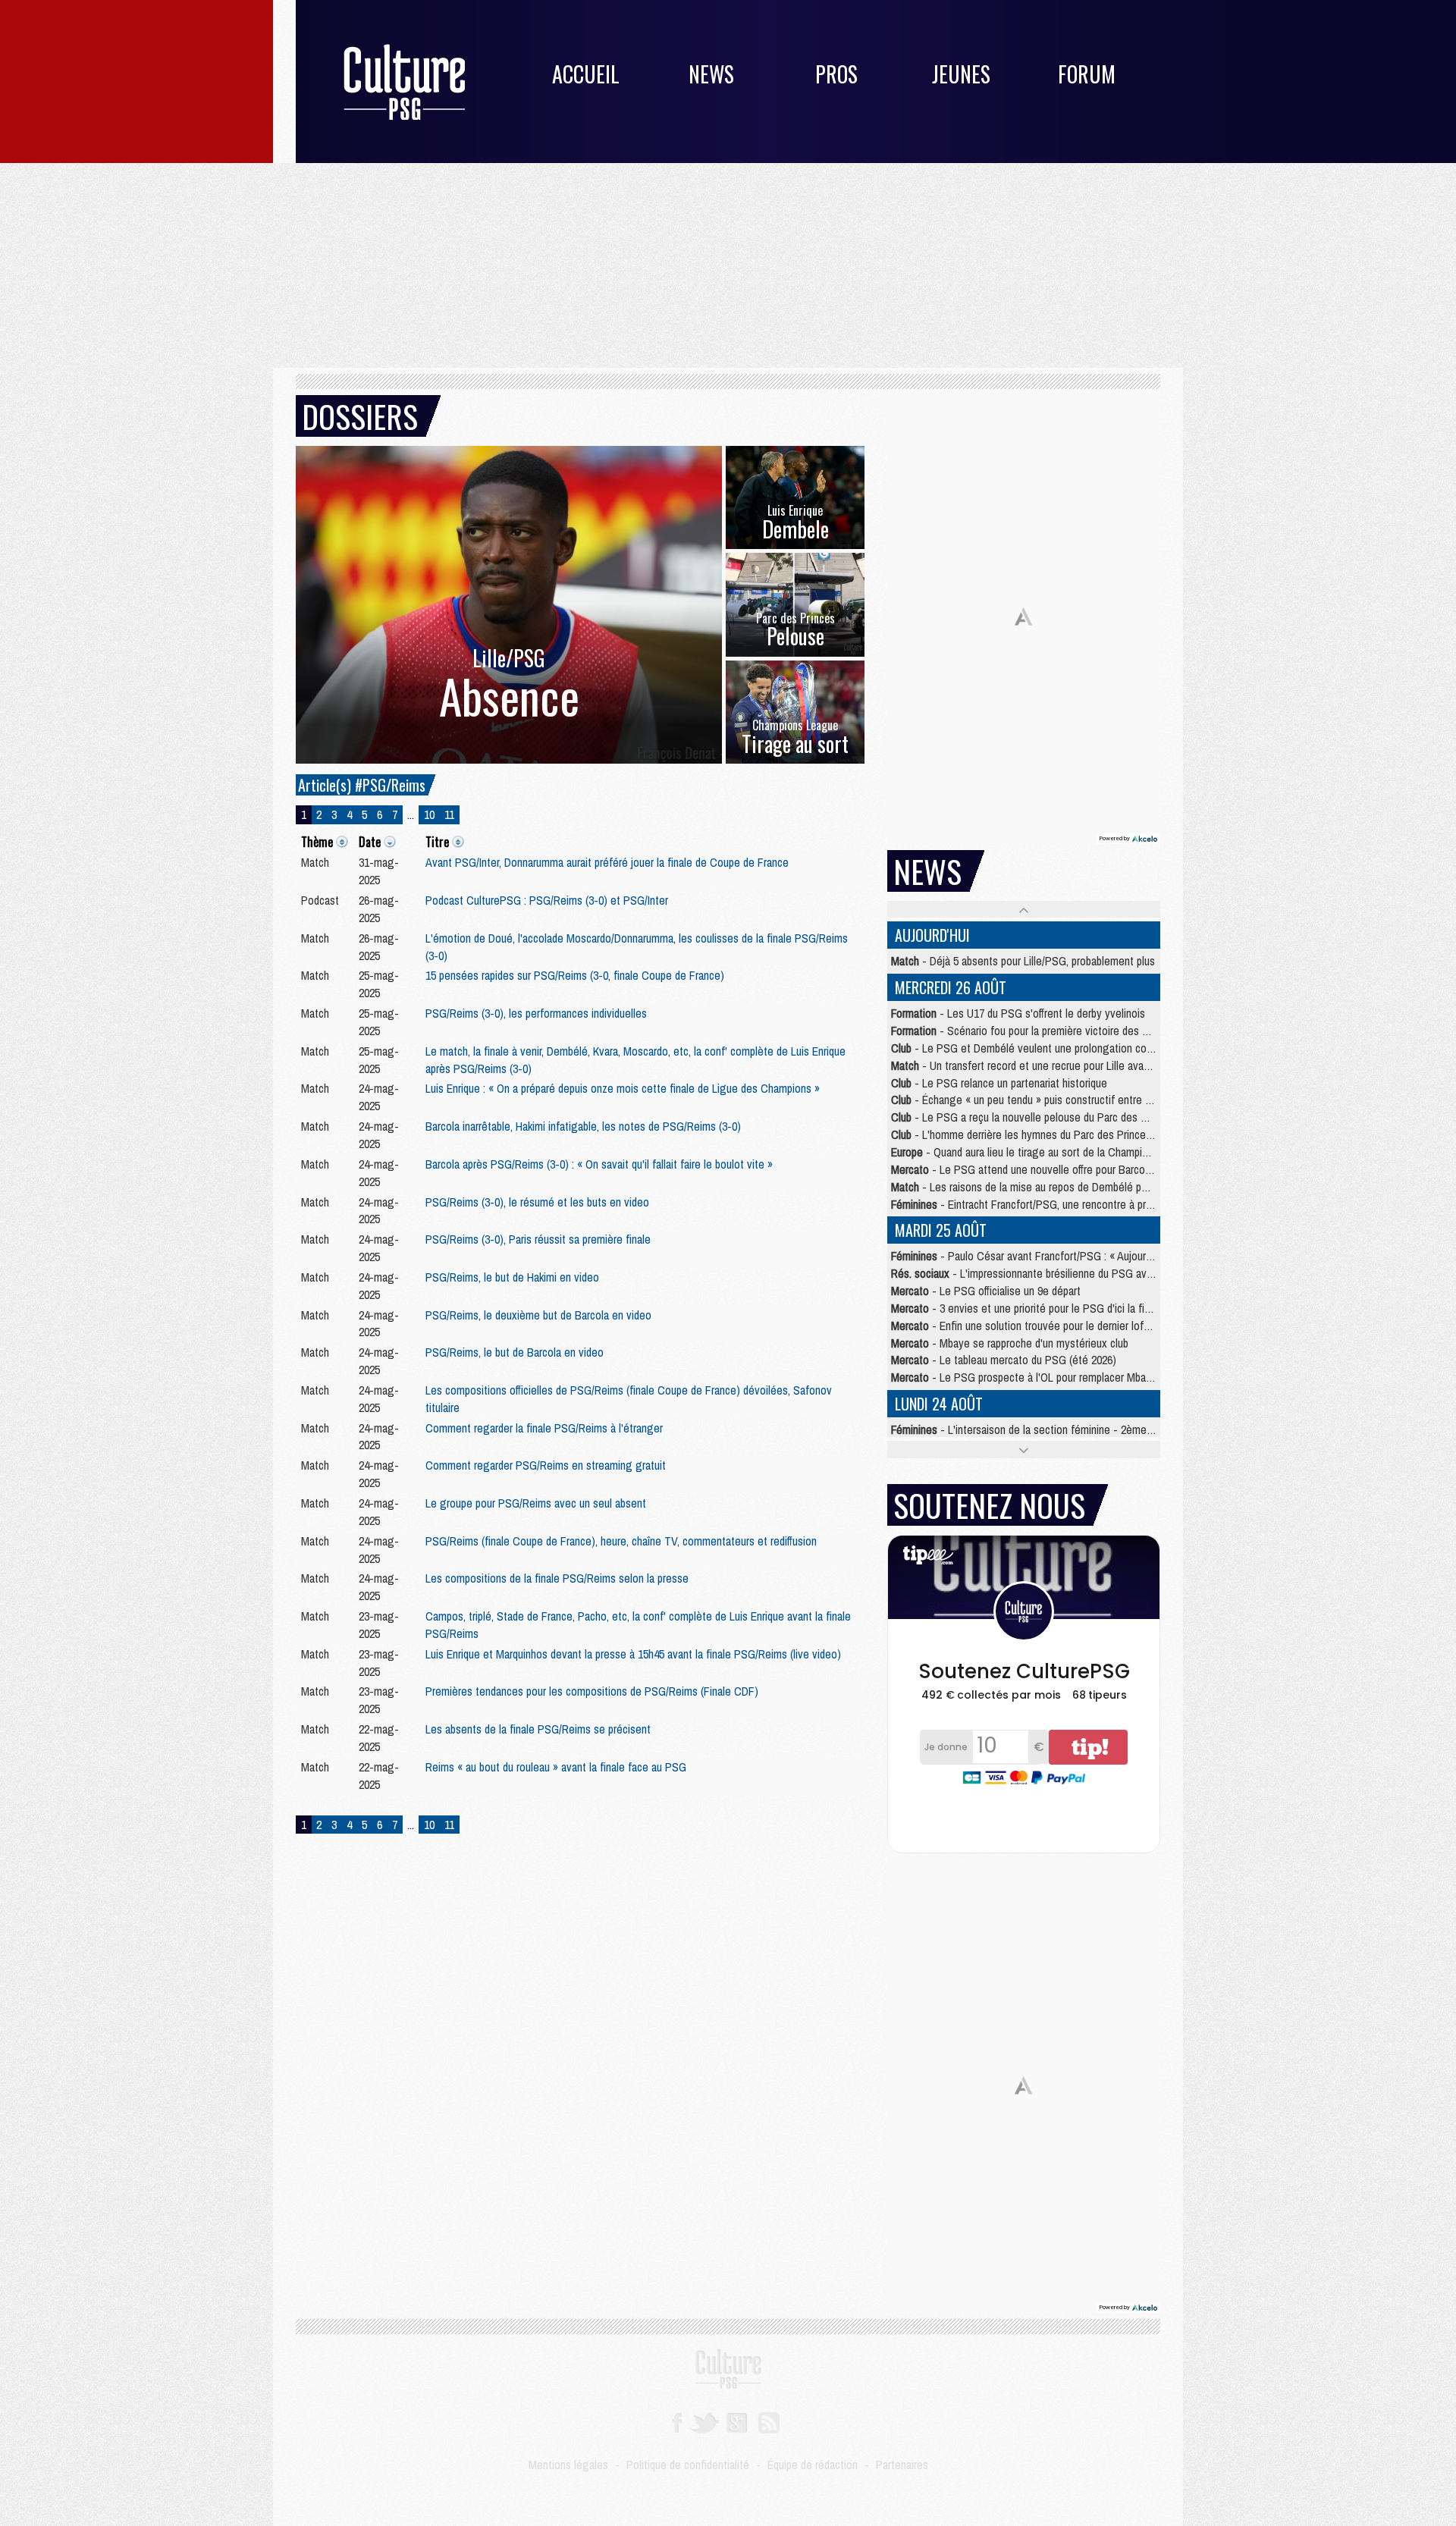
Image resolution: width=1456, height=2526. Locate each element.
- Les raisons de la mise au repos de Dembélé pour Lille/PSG (1046, 1187)
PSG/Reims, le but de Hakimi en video (512, 1277)
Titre (437, 842)
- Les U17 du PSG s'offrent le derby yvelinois (1018, 1013)
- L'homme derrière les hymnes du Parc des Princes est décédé (1049, 1134)
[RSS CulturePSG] (769, 2421)
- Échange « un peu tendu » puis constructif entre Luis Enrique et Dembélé (1074, 1100)
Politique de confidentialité (688, 2465)
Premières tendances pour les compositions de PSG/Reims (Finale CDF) (592, 1691)
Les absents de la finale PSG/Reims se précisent (538, 1729)
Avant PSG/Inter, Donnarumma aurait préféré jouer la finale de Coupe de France (607, 862)
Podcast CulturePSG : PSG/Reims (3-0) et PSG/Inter (547, 900)
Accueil (586, 74)
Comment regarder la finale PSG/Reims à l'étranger (544, 1428)
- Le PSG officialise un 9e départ (986, 1291)
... (411, 814)
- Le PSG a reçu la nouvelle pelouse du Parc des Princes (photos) (1054, 1117)
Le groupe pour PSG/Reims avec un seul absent (536, 1503)
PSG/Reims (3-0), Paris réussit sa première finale (538, 1239)
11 (449, 814)
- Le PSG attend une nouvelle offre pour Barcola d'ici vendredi (1053, 1169)
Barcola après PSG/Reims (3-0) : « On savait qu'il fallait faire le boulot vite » (599, 1164)
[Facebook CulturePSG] (677, 2421)
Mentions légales (568, 2465)
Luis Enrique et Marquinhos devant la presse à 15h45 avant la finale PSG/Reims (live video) (633, 1654)
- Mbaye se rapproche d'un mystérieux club (1010, 1343)
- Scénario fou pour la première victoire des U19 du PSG (1044, 1031)
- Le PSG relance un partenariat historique (999, 1083)
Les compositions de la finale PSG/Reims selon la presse (557, 1578)
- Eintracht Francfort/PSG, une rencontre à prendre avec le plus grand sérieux (1093, 1204)
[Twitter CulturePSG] (704, 2421)
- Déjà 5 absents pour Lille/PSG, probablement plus (1023, 961)
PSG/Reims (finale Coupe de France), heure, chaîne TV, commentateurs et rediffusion (621, 1541)
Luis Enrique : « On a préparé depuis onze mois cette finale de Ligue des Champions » (623, 1088)
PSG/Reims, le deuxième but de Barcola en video (538, 1315)
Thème (317, 842)
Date (370, 842)
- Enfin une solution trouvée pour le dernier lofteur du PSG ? (1050, 1326)
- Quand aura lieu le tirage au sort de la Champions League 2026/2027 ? (1072, 1152)
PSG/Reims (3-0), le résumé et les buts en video (537, 1202)
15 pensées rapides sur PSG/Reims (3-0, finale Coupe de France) (575, 975)
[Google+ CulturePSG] (737, 2421)
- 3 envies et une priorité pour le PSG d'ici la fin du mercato (1048, 1308)
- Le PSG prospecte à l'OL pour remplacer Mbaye (1024, 1377)
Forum (1087, 74)
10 (429, 814)
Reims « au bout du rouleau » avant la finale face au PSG (556, 1767)
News (711, 74)
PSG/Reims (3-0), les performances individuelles (536, 1013)
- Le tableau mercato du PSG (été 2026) (1004, 1360)
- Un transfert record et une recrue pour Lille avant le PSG (1040, 1065)
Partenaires (902, 2465)
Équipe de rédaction (813, 2465)
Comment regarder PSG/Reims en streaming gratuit (546, 1465)
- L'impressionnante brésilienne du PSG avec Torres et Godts (1063, 1273)
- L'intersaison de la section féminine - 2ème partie (1033, 1429)
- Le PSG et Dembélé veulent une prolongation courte (1028, 1048)
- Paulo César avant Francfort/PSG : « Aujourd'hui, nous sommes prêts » (1081, 1256)
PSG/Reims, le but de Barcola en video (515, 1352)
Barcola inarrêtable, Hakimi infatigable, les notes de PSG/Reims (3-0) (583, 1126)
